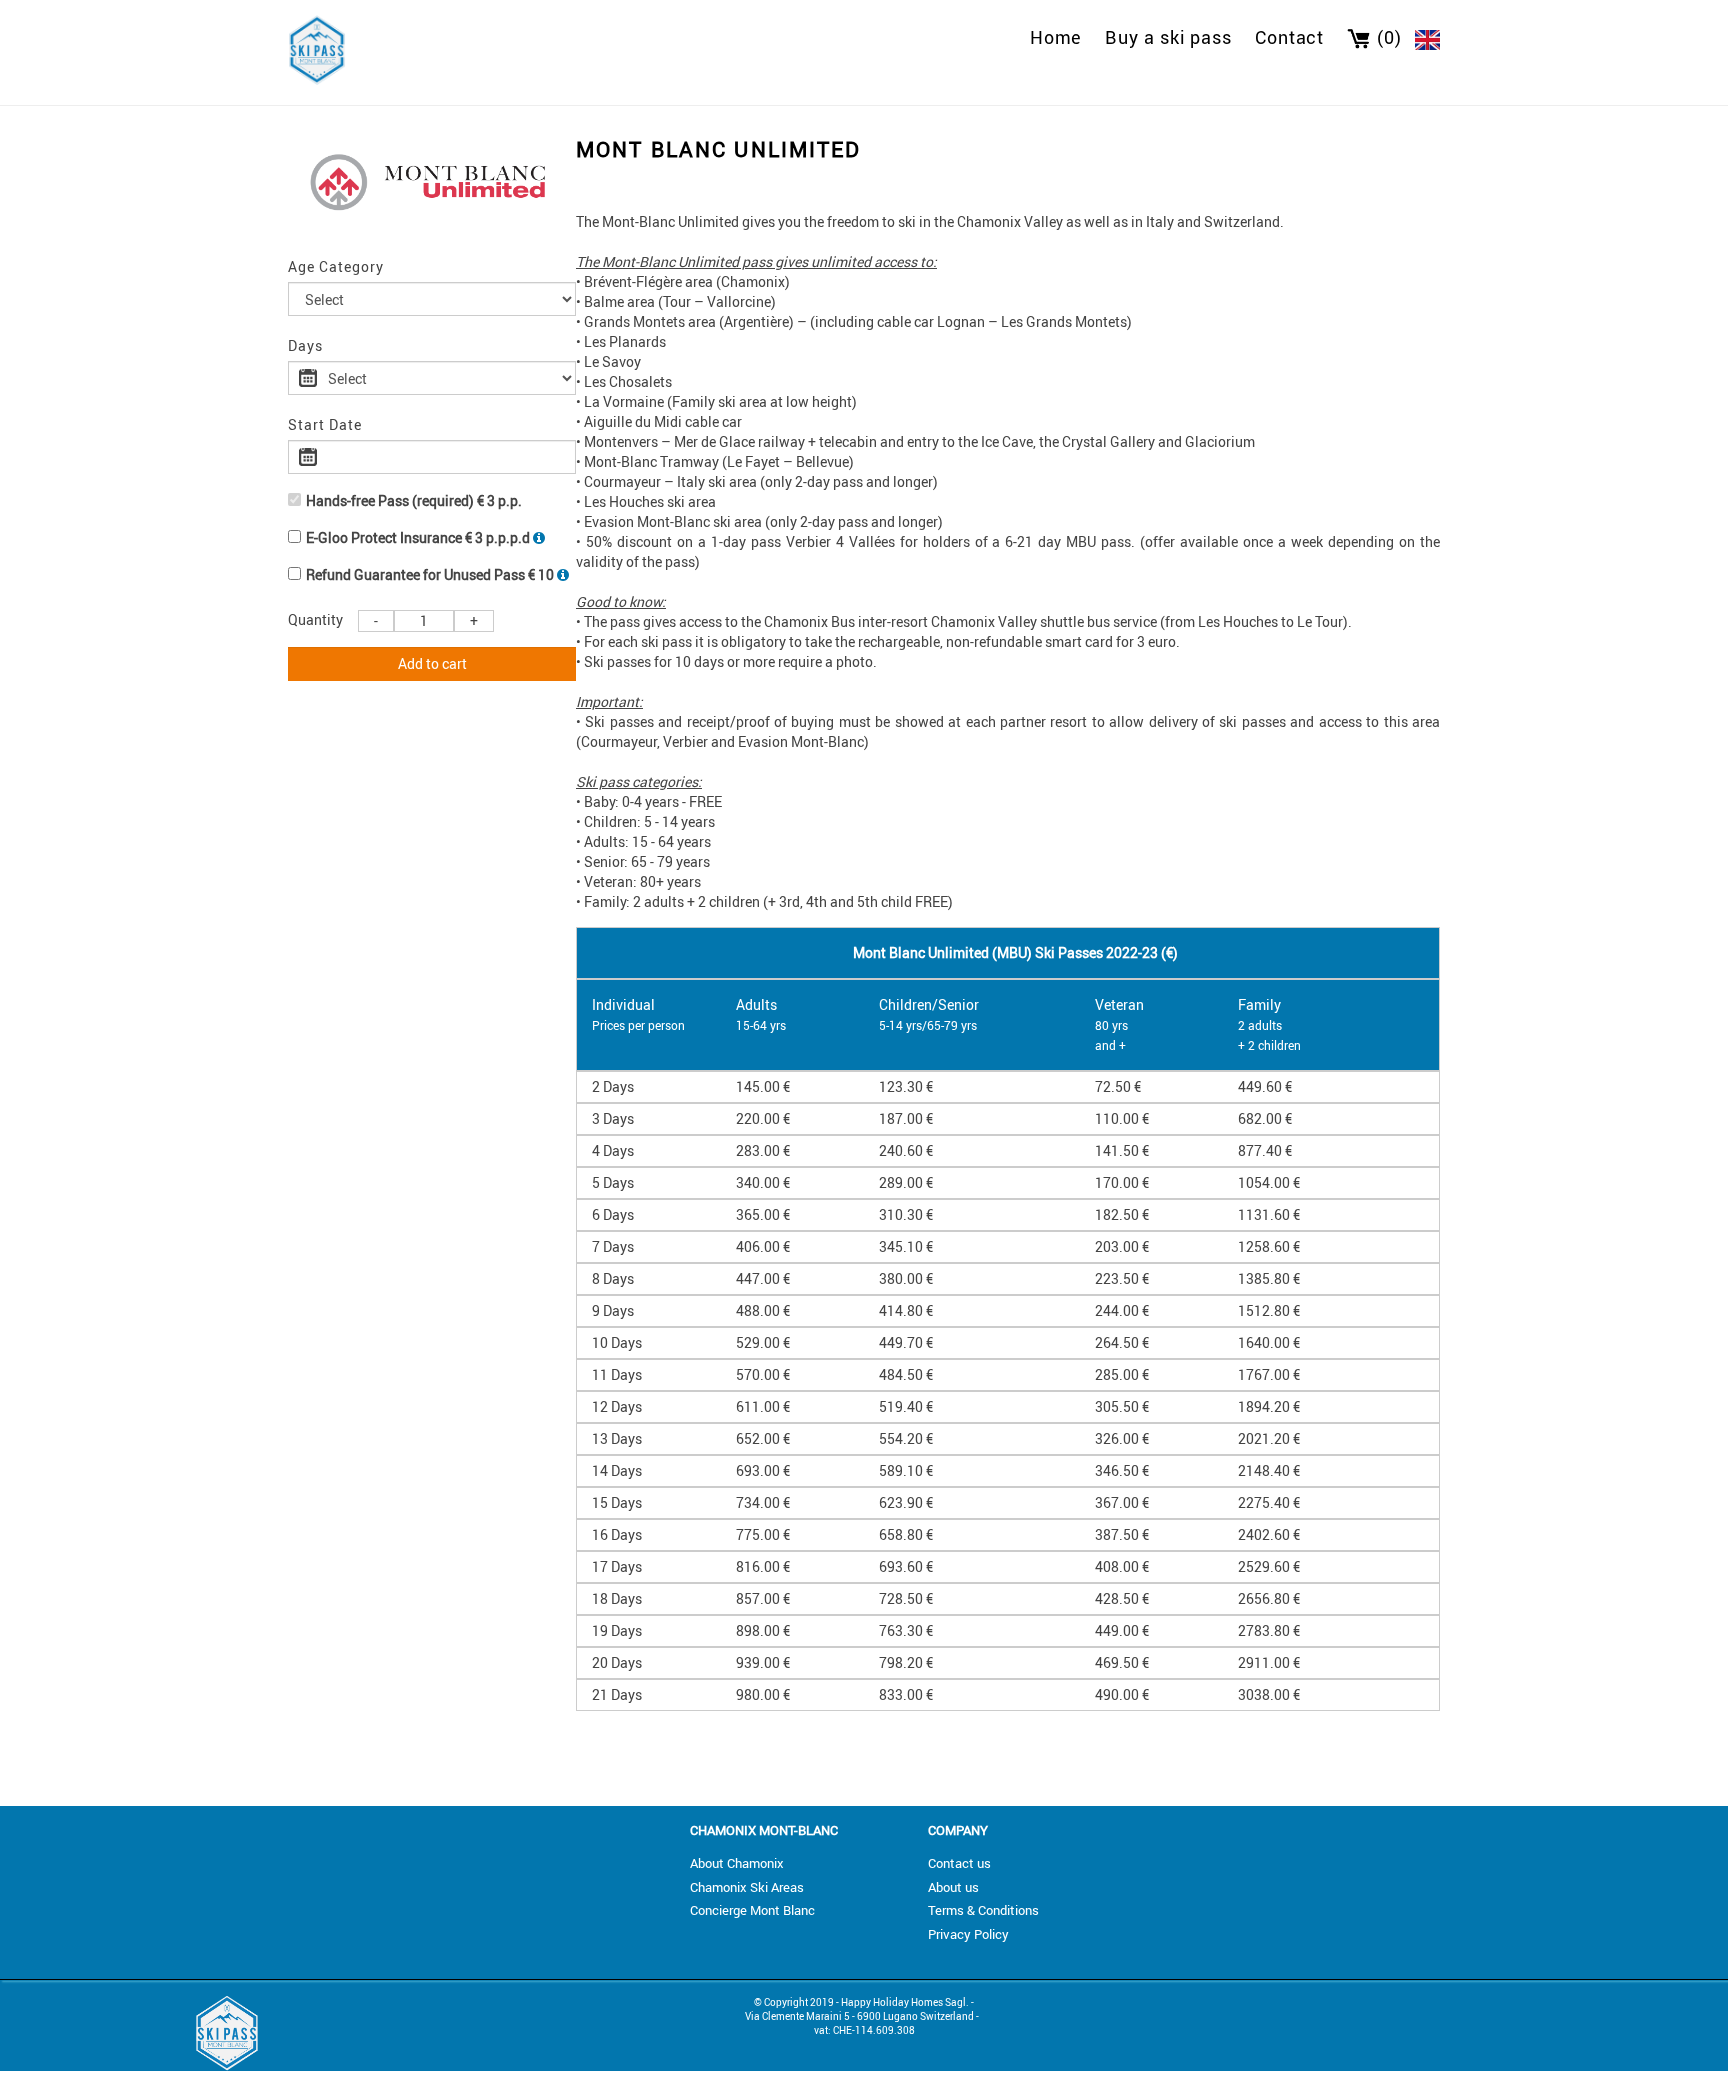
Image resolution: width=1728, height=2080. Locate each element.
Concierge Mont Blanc (752, 1910)
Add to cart (432, 663)
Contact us (959, 1863)
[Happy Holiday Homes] (317, 47)
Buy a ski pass (1168, 37)
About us (953, 1887)
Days (305, 345)
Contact (1289, 37)
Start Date (325, 424)
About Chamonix (737, 1863)
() (1389, 37)
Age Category (336, 266)
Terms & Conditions (983, 1910)
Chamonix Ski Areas (747, 1887)
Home (1056, 37)
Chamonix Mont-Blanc (764, 1830)
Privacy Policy (968, 1934)
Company (958, 1830)
